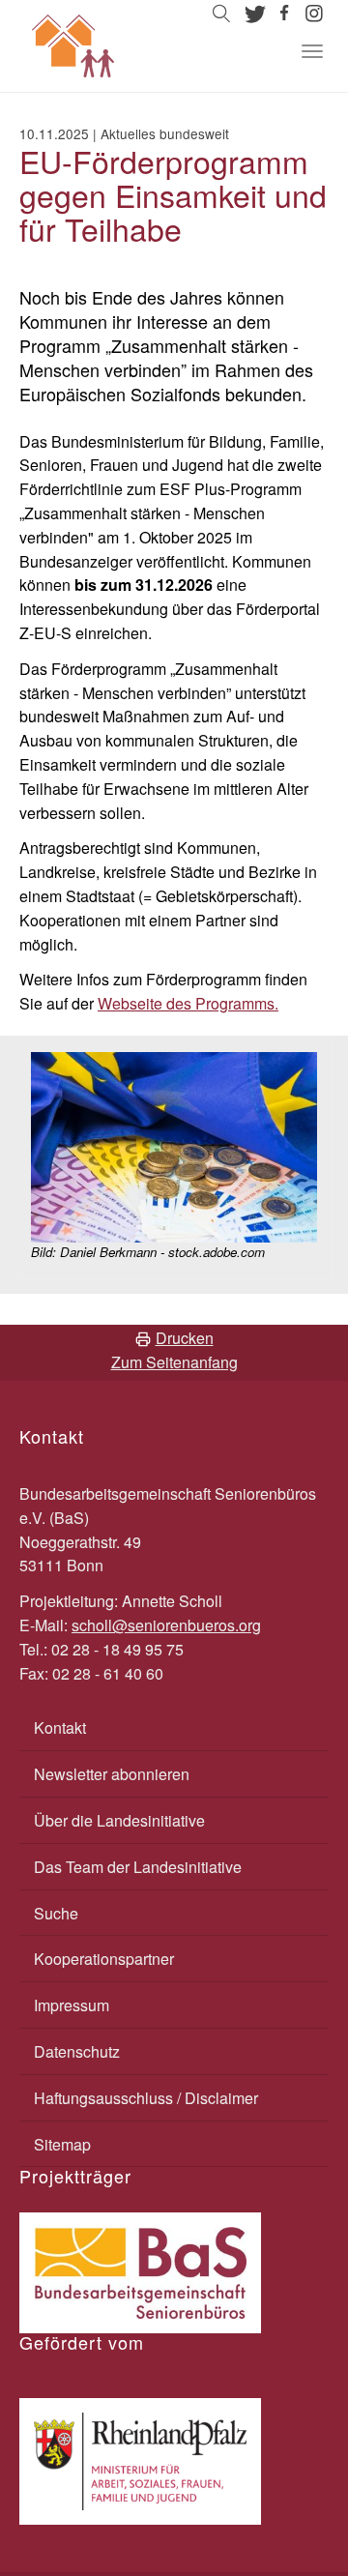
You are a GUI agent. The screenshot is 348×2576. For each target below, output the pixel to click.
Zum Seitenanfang (174, 1362)
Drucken (185, 1338)
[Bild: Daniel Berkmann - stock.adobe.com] (174, 1145)
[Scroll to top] (286, 2514)
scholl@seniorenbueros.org (166, 1625)
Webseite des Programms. (188, 1003)
